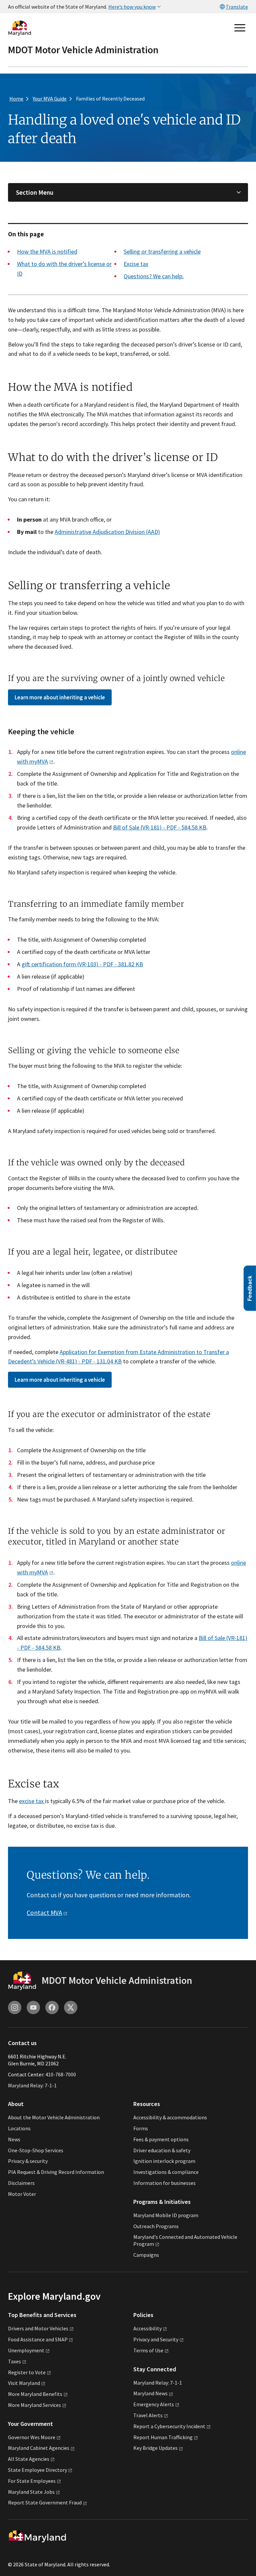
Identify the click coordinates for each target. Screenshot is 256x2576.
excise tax (32, 1801)
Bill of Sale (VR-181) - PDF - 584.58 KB (160, 827)
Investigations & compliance (166, 2172)
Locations (19, 2128)
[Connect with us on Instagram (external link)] (15, 2007)
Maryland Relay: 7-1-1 (32, 2085)
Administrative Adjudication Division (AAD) (107, 532)
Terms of (148, 2350)
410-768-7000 (61, 2074)
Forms (141, 2128)
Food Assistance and (38, 2339)
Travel (148, 2415)
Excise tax (136, 264)
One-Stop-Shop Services (36, 2150)
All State (29, 2459)
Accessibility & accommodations (170, 2117)
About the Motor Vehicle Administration (54, 2117)
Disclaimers (21, 2183)
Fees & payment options (161, 2139)
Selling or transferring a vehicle (162, 251)
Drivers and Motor (38, 2328)
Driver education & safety (162, 2150)
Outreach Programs (156, 2226)
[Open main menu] (240, 28)
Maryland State (31, 2492)
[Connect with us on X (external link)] (71, 2007)
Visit (24, 2383)
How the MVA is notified (47, 251)
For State (32, 2481)
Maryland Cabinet (39, 2448)
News (14, 2139)
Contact (44, 1913)
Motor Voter (22, 2194)
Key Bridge (155, 2448)
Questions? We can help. (154, 276)
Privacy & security (28, 2161)
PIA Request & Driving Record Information (56, 2172)
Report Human (163, 2437)
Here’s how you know (132, 7)
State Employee (37, 2470)
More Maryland (35, 2394)
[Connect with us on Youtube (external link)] (33, 2007)
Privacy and (156, 2339)
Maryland (150, 2393)
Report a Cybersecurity (169, 2426)
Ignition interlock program (164, 2161)
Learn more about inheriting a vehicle (60, 697)
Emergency (154, 2404)
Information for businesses (164, 2183)
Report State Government (45, 2502)
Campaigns (146, 2255)
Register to (27, 2372)
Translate (237, 7)
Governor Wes (32, 2437)
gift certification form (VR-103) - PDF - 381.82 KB (82, 964)
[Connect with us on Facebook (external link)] (52, 2007)
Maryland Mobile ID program (166, 2215)
